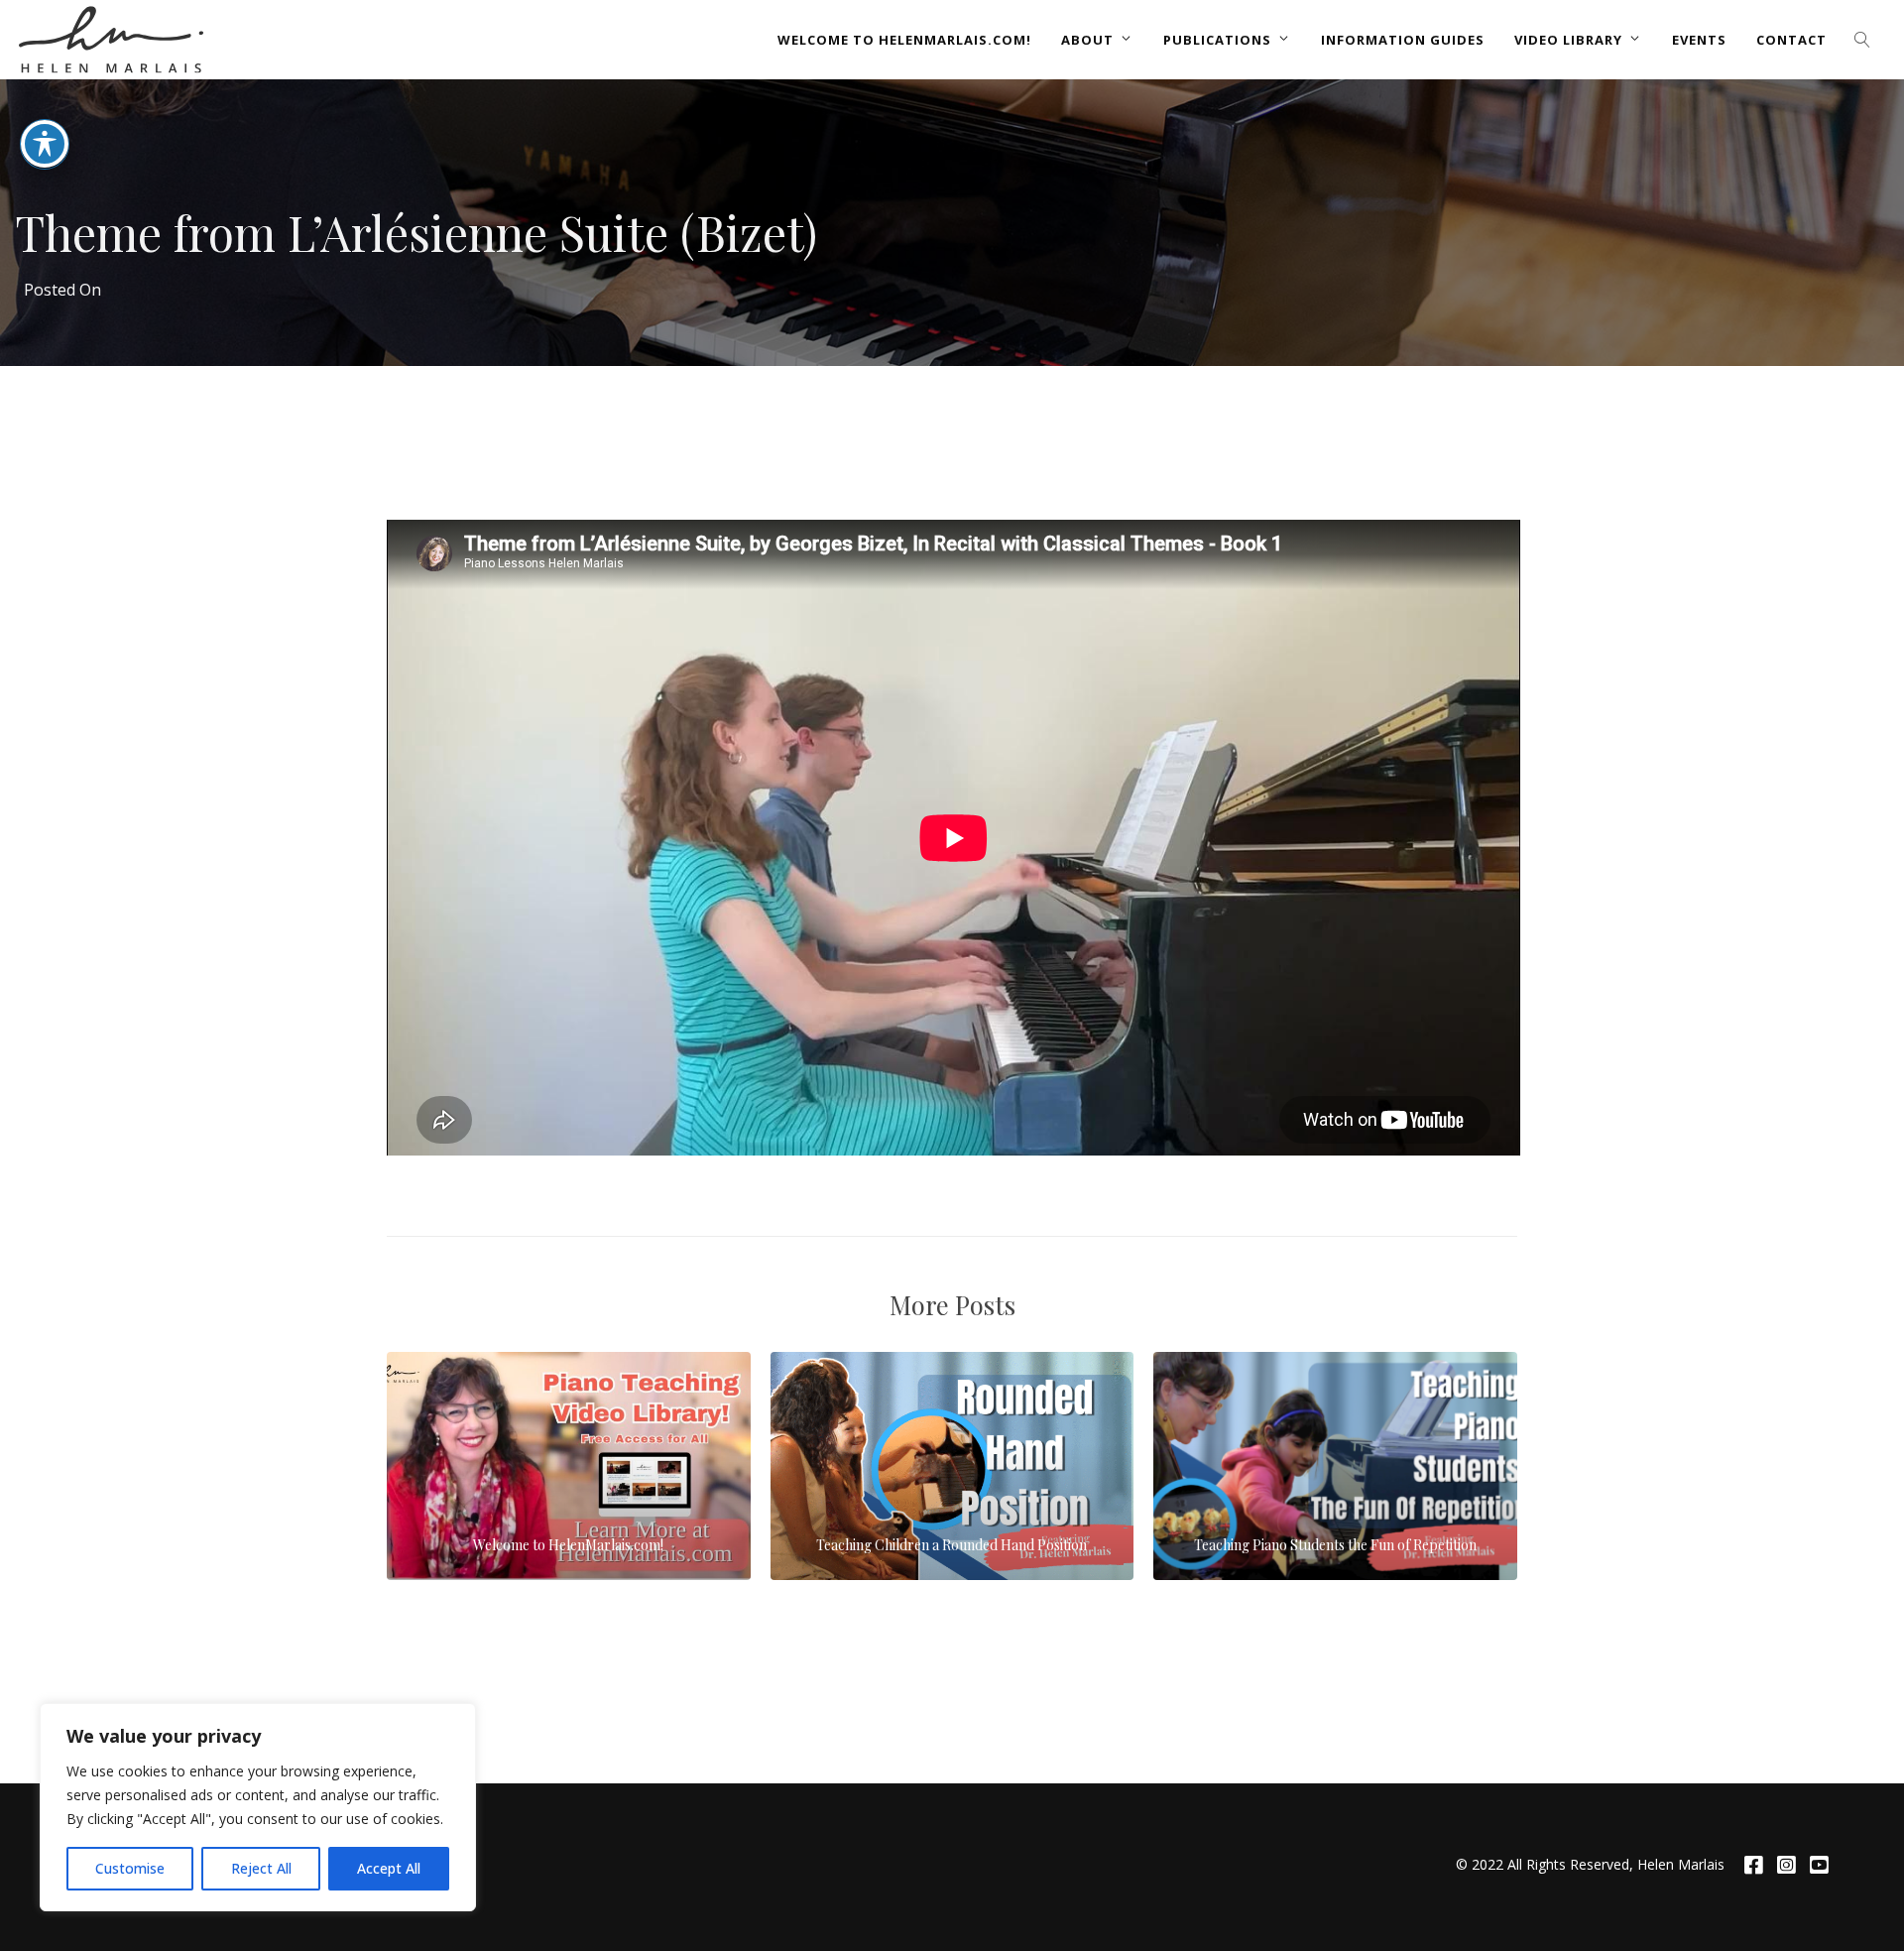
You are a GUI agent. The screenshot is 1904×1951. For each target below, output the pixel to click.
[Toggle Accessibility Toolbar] (45, 144)
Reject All (261, 1868)
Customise (130, 1868)
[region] (258, 1807)
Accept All (389, 1868)
